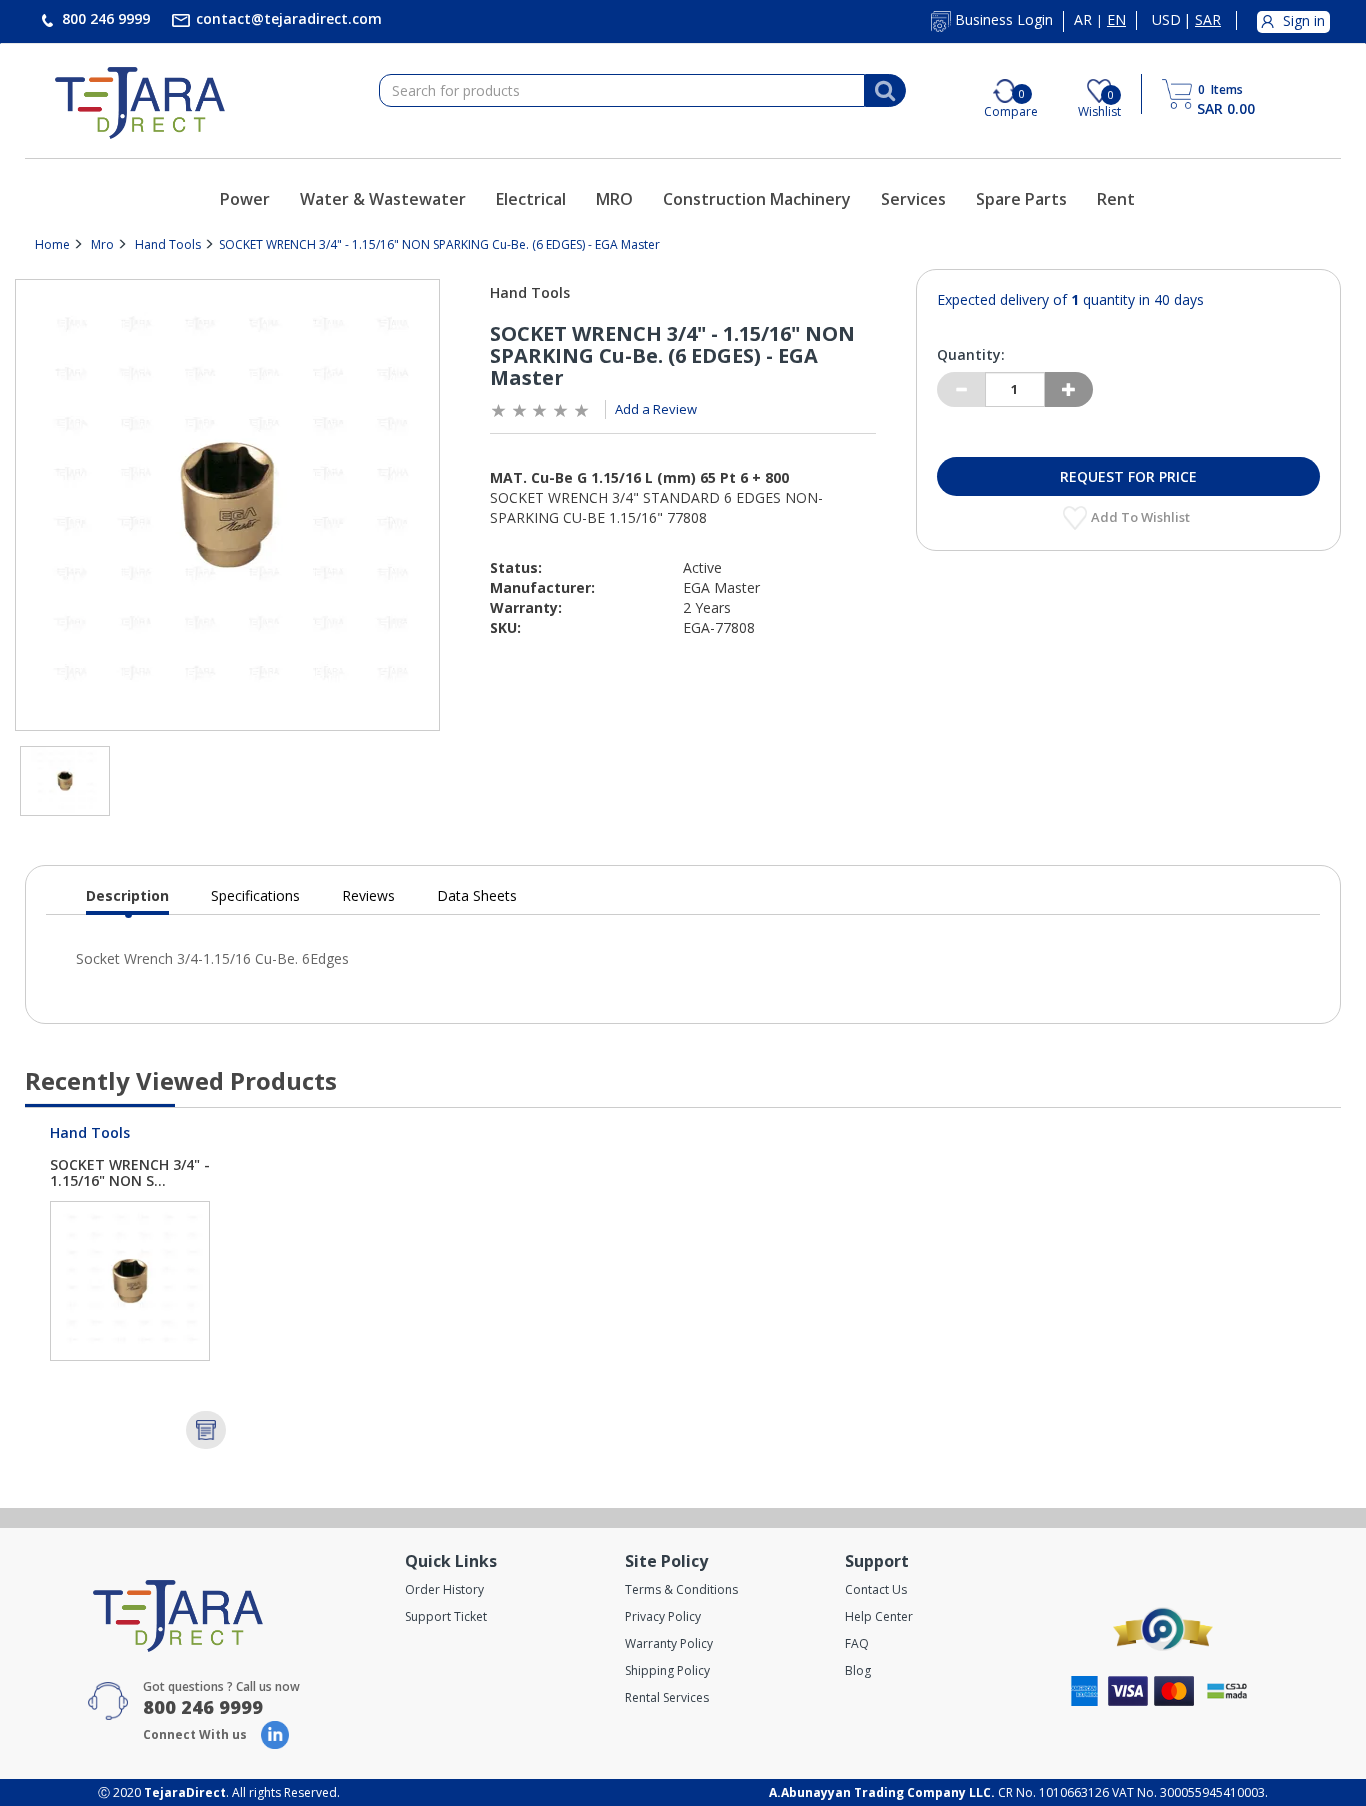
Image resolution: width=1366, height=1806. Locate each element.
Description (127, 900)
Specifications (255, 895)
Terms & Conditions (681, 1589)
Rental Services (667, 1697)
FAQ (857, 1643)
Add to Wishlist (1142, 517)
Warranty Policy (669, 1643)
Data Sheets (477, 895)
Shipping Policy (667, 1670)
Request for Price (1128, 476)
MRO (614, 199)
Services (913, 199)
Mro (102, 244)
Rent (1116, 199)
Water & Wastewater (383, 199)
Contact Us (876, 1589)
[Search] (885, 91)
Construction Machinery (757, 199)
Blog (858, 1670)
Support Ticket (446, 1616)
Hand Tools (168, 244)
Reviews (368, 895)
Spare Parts (1021, 199)
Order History (444, 1589)
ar (1083, 20)
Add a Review (656, 409)
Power (245, 199)
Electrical (531, 199)
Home (52, 244)
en (1116, 20)
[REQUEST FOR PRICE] (206, 1430)
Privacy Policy (663, 1616)
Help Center (879, 1616)
